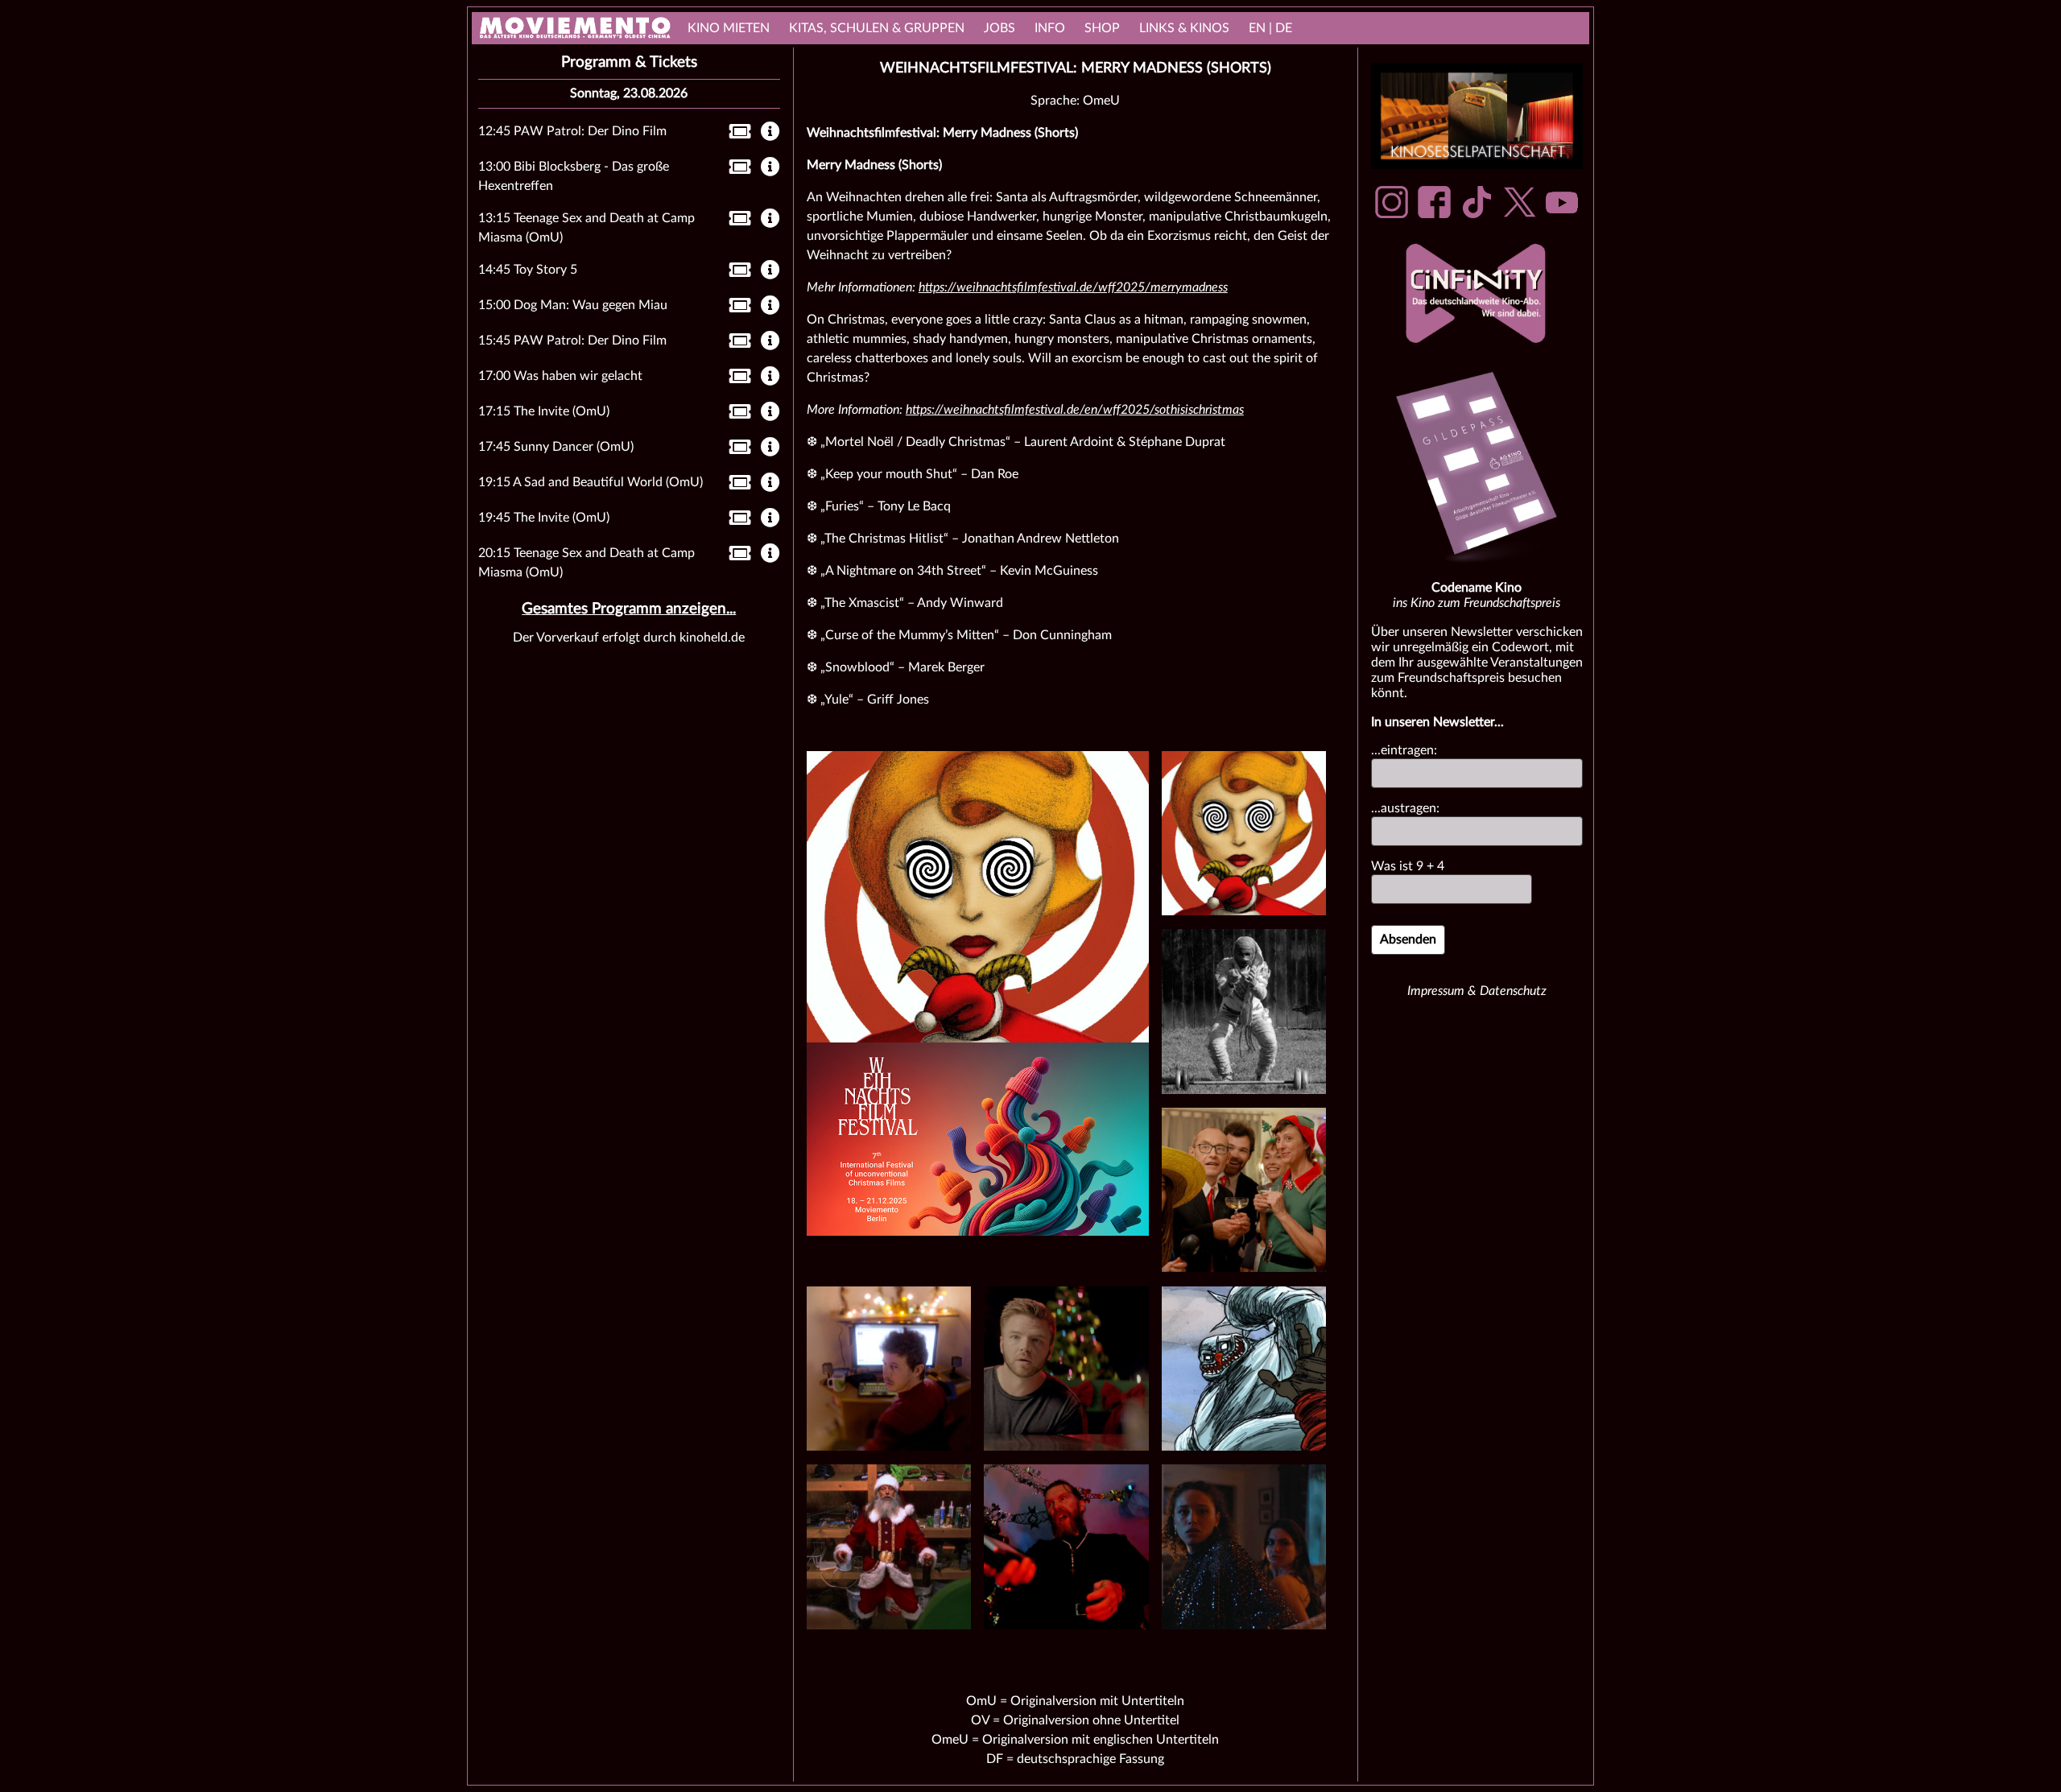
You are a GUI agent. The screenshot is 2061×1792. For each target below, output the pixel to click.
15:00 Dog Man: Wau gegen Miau (573, 305)
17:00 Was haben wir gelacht (560, 376)
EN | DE (1270, 28)
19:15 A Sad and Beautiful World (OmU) (591, 482)
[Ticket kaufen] (735, 134)
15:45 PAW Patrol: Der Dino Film (572, 341)
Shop (1102, 28)
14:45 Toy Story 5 (528, 270)
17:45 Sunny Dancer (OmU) (556, 447)
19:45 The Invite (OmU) (544, 518)
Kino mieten (729, 28)
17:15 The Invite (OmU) (544, 411)
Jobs (1000, 28)
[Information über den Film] (770, 133)
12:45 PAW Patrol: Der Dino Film (572, 131)
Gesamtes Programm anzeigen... (629, 609)
